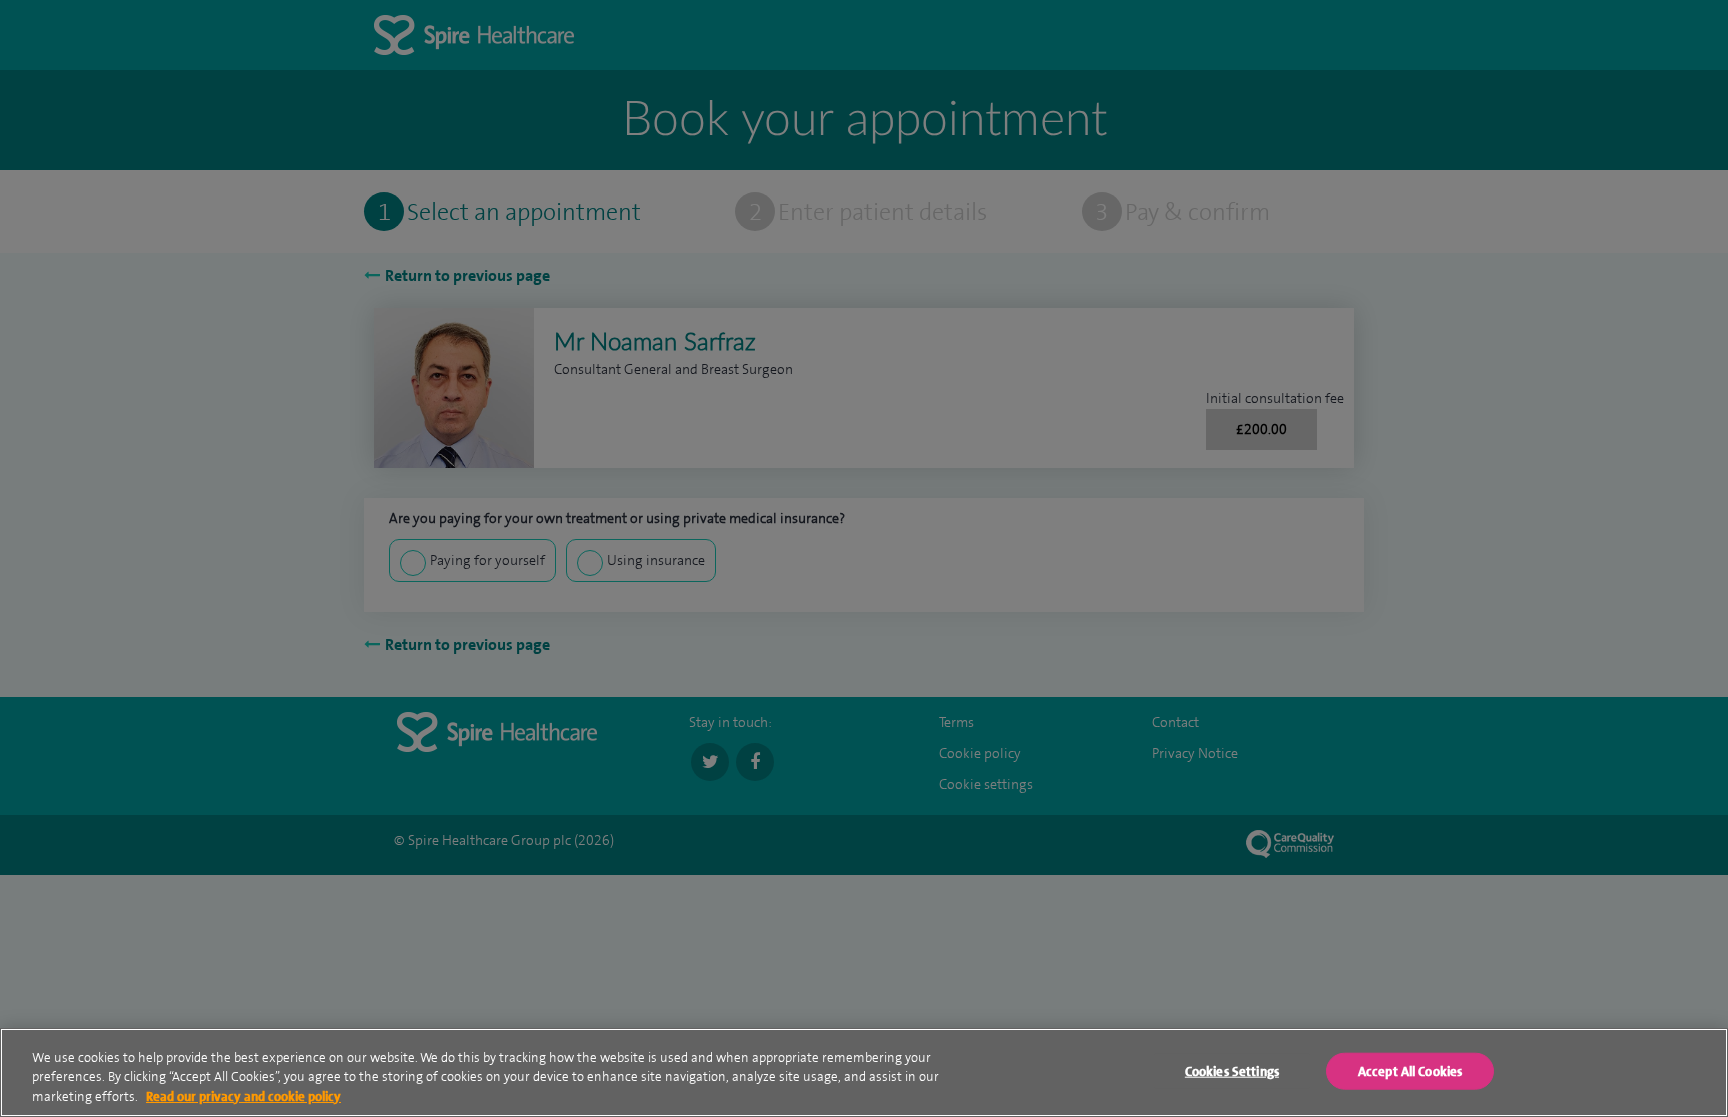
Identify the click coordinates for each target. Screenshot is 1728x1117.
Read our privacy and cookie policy (243, 1096)
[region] (864, 1072)
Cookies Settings (1232, 1070)
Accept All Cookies (1410, 1070)
